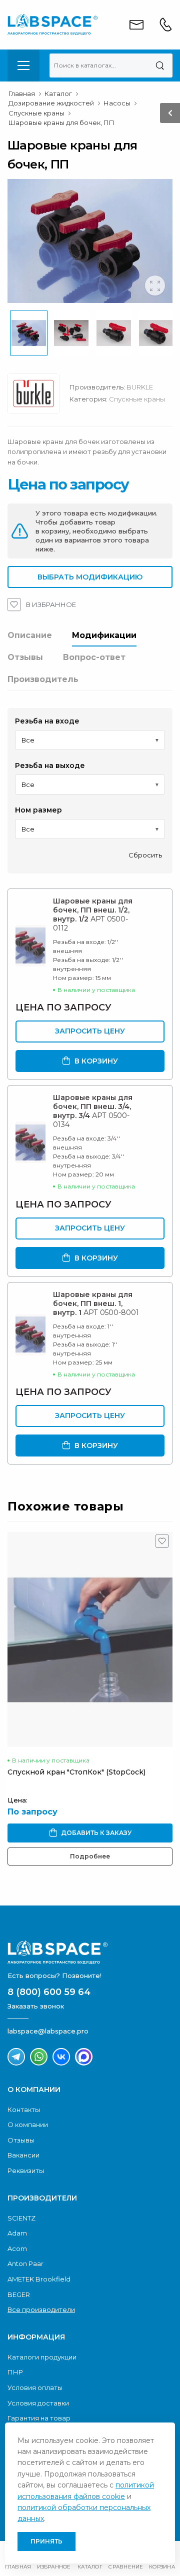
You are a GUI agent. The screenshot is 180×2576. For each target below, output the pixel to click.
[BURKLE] (38, 396)
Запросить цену (90, 1031)
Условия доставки (38, 2403)
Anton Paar (25, 2263)
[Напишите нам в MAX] (84, 2057)
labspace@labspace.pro (48, 2031)
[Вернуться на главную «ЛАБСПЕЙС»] (90, 1952)
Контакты (24, 2109)
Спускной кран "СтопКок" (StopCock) (76, 1772)
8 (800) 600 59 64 (49, 1992)
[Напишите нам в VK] (61, 2057)
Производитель (43, 679)
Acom (17, 2248)
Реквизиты (26, 2170)
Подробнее (90, 1856)
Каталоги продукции (42, 2357)
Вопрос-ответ (94, 657)
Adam (17, 2233)
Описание (30, 635)
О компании (28, 2124)
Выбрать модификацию (90, 577)
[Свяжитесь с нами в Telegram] (16, 2057)
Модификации (104, 635)
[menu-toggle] (23, 65)
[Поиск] (160, 65)
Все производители (41, 2309)
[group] (90, 241)
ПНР (15, 2372)
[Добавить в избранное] (162, 1543)
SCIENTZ (21, 2218)
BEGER (19, 2294)
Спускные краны (137, 399)
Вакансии (23, 2155)
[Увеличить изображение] (155, 285)
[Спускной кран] (90, 1639)
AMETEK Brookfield (39, 2279)
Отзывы (25, 657)
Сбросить (145, 855)
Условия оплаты (35, 2387)
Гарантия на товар (39, 2418)
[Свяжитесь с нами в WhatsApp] (39, 2057)
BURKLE (140, 387)
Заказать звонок (36, 2006)
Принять (46, 2541)
